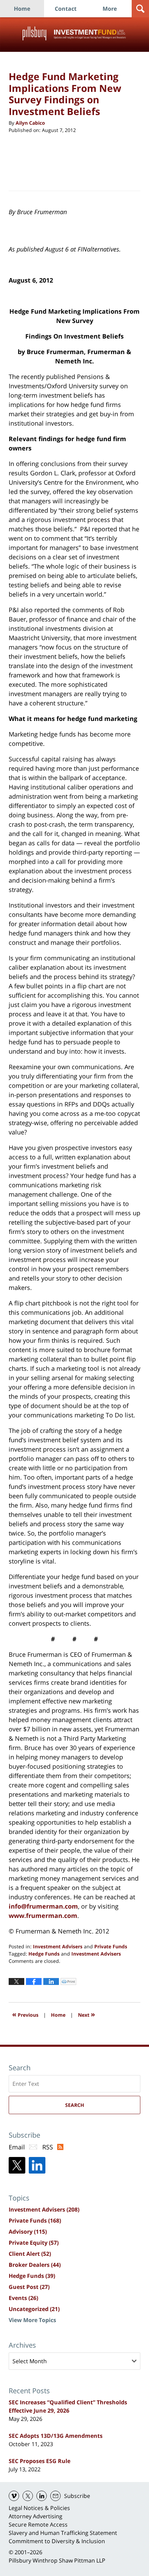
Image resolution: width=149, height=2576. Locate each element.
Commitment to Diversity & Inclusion (57, 2541)
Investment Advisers (58, 1946)
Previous (25, 2014)
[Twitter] (17, 2165)
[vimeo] (14, 2496)
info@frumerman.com (43, 1906)
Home (22, 9)
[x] (28, 2496)
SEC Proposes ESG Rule (40, 2461)
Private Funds (111, 1946)
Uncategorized (34, 2309)
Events (23, 2298)
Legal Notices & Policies (39, 2508)
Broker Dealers (35, 2265)
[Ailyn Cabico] (26, 161)
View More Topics (32, 2320)
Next (86, 2014)
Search (75, 2105)
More (110, 9)
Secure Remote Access (38, 2525)
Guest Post (29, 2287)
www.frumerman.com (43, 1916)
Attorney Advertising (36, 2516)
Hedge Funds (44, 1954)
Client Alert (30, 2254)
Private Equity (34, 2243)
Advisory (28, 2232)
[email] (55, 2496)
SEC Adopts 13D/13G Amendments (56, 2436)
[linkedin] (42, 2496)
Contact (66, 9)
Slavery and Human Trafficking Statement (63, 2533)
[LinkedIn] (37, 2165)
